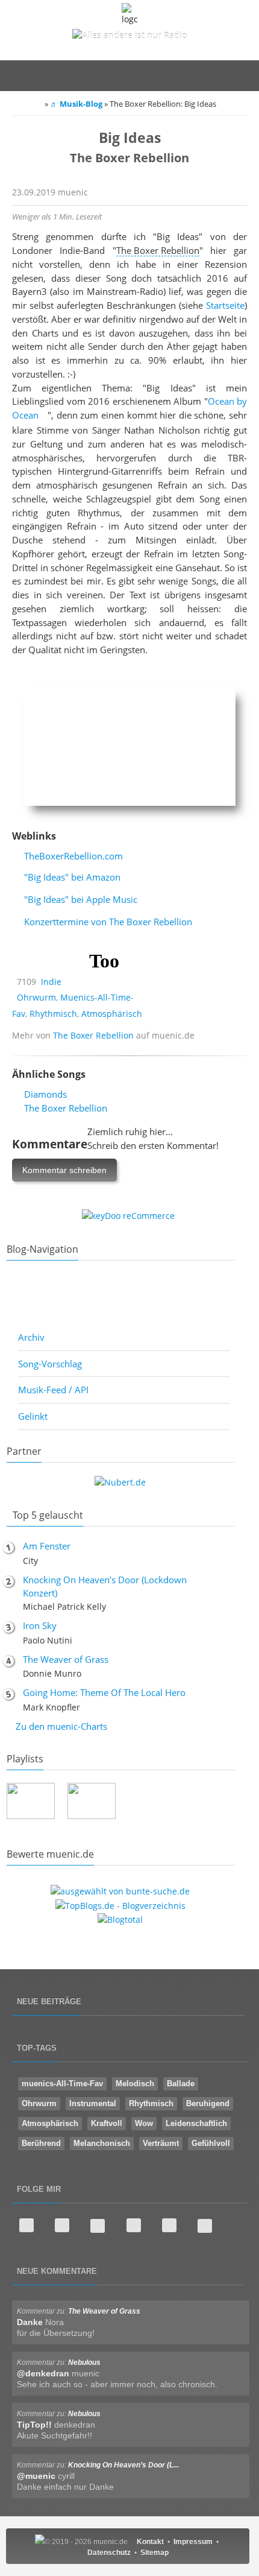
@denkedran (43, 2373)
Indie (51, 982)
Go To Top (129, 1963)
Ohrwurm (36, 997)
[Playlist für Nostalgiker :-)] (152, 1802)
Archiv (31, 1337)
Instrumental (93, 2103)
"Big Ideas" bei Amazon (72, 877)
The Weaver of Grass (66, 1659)
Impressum (193, 2542)
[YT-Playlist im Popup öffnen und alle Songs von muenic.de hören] (31, 1803)
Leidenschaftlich (196, 2123)
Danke (30, 2322)
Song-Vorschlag (50, 1364)
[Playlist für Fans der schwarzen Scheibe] (213, 1802)
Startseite (225, 305)
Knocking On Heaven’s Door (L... (123, 2465)
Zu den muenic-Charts (61, 1726)
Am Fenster (47, 1546)
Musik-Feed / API (53, 1390)
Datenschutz (109, 2552)
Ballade (181, 2084)
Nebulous (84, 2362)
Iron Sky (40, 1625)
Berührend (41, 2143)
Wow (144, 2123)
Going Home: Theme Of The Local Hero (104, 1692)
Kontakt (150, 2542)
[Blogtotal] (120, 1919)
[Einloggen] (184, 75)
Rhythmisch (53, 1014)
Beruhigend (208, 2103)
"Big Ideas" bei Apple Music (81, 899)
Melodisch (135, 2084)
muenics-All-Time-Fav (62, 2084)
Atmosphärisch (112, 1014)
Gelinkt (33, 1416)
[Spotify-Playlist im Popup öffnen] (92, 1803)
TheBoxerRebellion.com (73, 856)
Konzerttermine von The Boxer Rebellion (108, 922)
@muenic (36, 2476)
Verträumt (161, 2143)
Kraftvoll (107, 2123)
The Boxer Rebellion (93, 1035)
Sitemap (154, 2552)
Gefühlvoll (211, 2143)
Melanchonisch (102, 2143)
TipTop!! (34, 2425)
